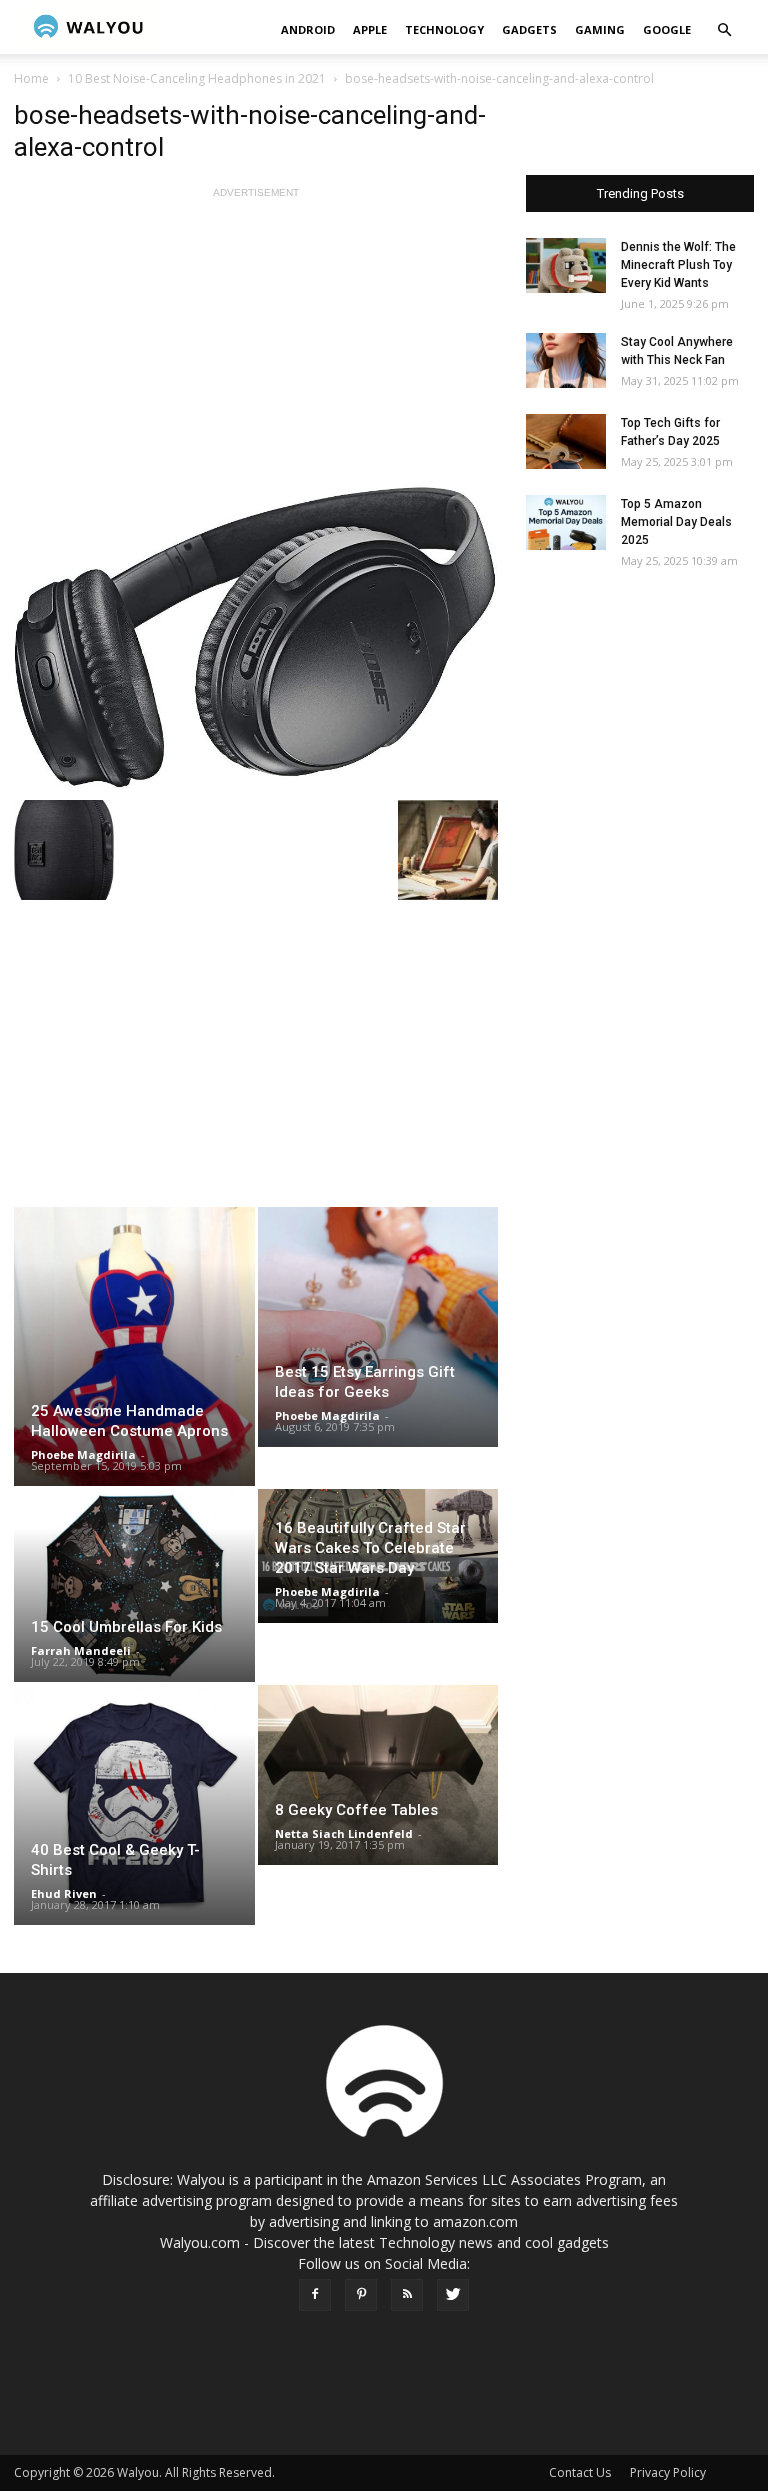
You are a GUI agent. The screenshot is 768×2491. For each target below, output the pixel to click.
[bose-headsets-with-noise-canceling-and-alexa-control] (256, 636)
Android (308, 29)
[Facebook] (315, 2295)
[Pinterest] (361, 2295)
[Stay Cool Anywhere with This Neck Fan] (566, 360)
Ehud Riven (64, 1893)
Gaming (600, 29)
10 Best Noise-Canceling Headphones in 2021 (197, 78)
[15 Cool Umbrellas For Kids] (134, 1585)
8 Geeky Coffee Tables (356, 1810)
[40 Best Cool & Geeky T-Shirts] (134, 1805)
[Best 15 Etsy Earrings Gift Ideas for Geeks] (378, 1327)
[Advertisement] (256, 343)
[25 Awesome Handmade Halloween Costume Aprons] (134, 1346)
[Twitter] (453, 2295)
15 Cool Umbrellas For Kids (126, 1627)
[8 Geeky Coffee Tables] (378, 1775)
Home (31, 78)
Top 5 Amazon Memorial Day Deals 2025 (676, 522)
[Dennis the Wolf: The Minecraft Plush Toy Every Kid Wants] (566, 265)
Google (667, 29)
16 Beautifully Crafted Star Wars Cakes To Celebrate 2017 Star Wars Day (370, 1548)
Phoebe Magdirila (83, 1454)
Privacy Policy (668, 2472)
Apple (370, 29)
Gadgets (529, 29)
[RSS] (407, 2295)
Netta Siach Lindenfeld (344, 1833)
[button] (724, 30)
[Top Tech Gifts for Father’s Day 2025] (566, 441)
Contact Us (580, 2472)
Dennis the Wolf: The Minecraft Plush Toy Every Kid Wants (678, 265)
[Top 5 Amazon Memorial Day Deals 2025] (566, 522)
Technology (444, 29)
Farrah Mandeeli (81, 1650)
